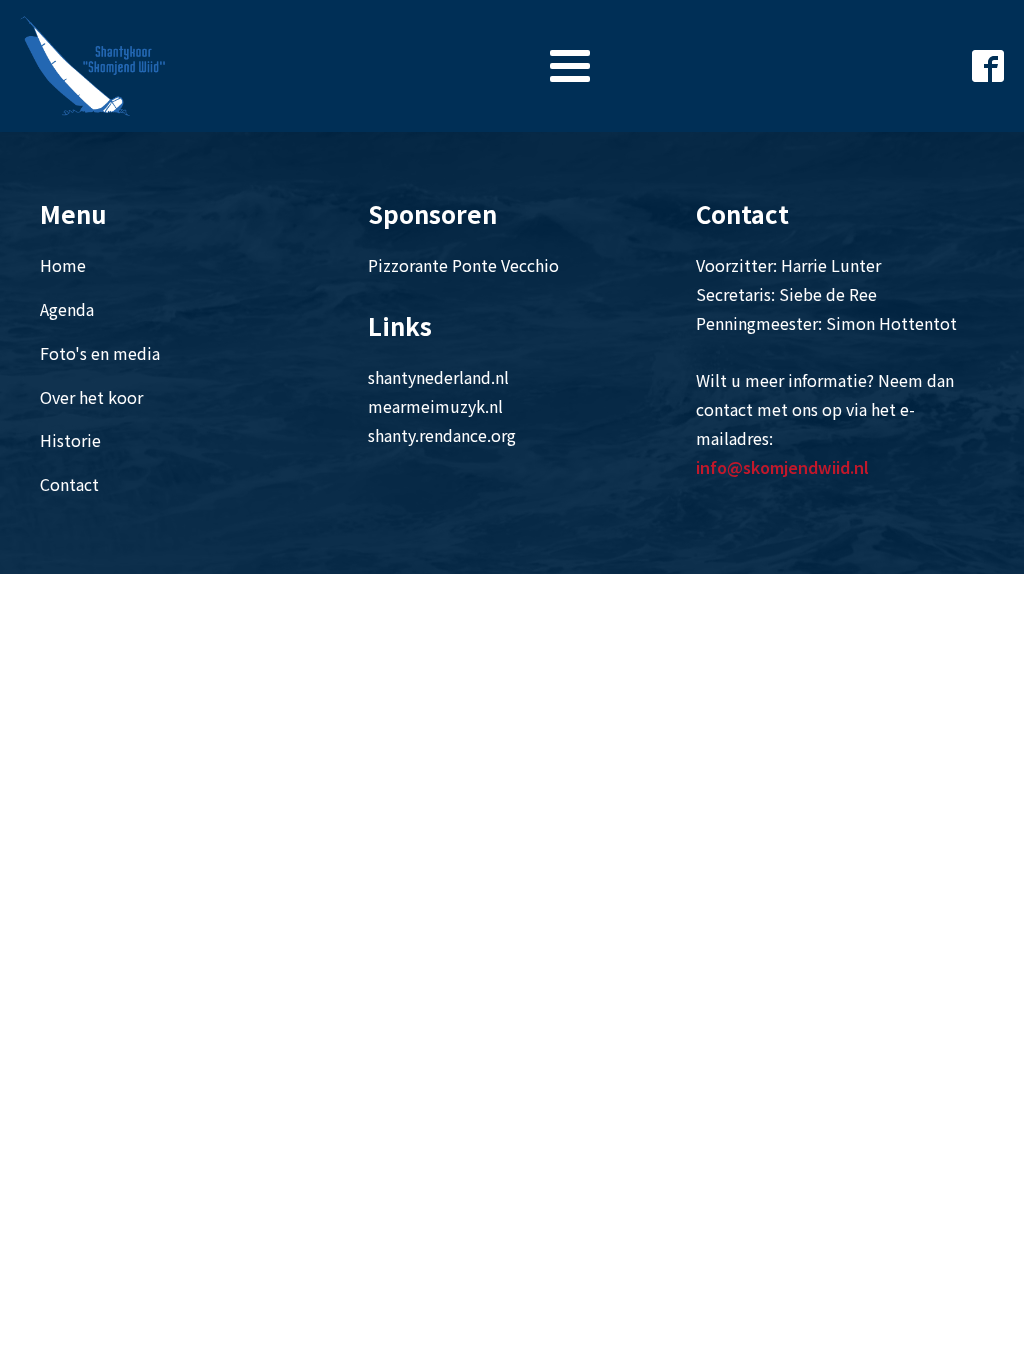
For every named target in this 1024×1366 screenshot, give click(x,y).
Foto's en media (100, 353)
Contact (69, 484)
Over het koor (91, 397)
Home (63, 265)
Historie (70, 440)
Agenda (67, 309)
